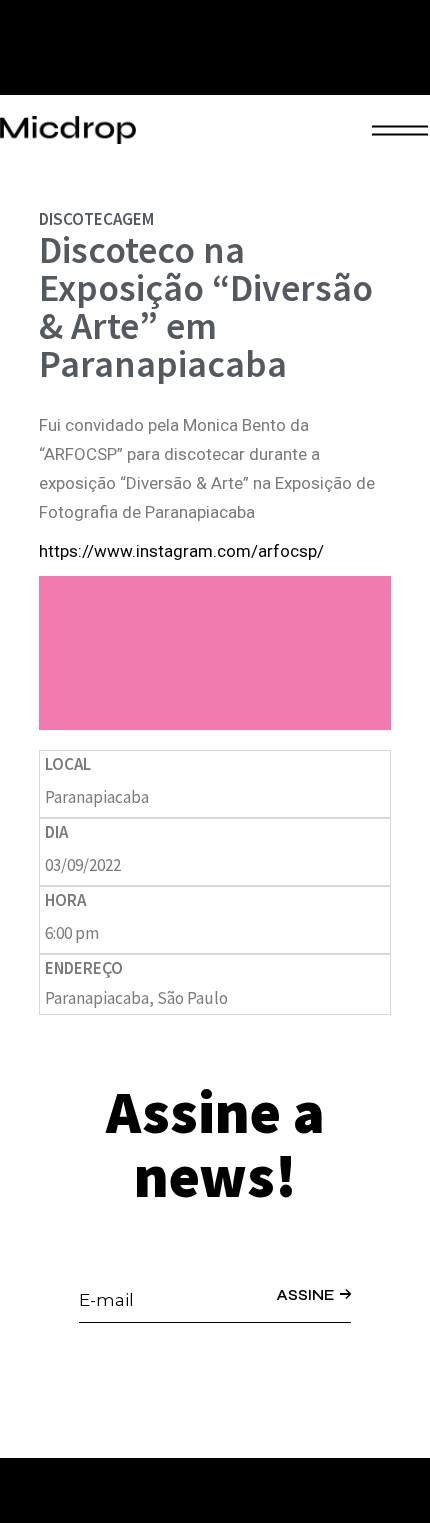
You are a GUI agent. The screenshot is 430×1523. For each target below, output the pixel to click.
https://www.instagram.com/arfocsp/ (181, 551)
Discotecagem (96, 219)
